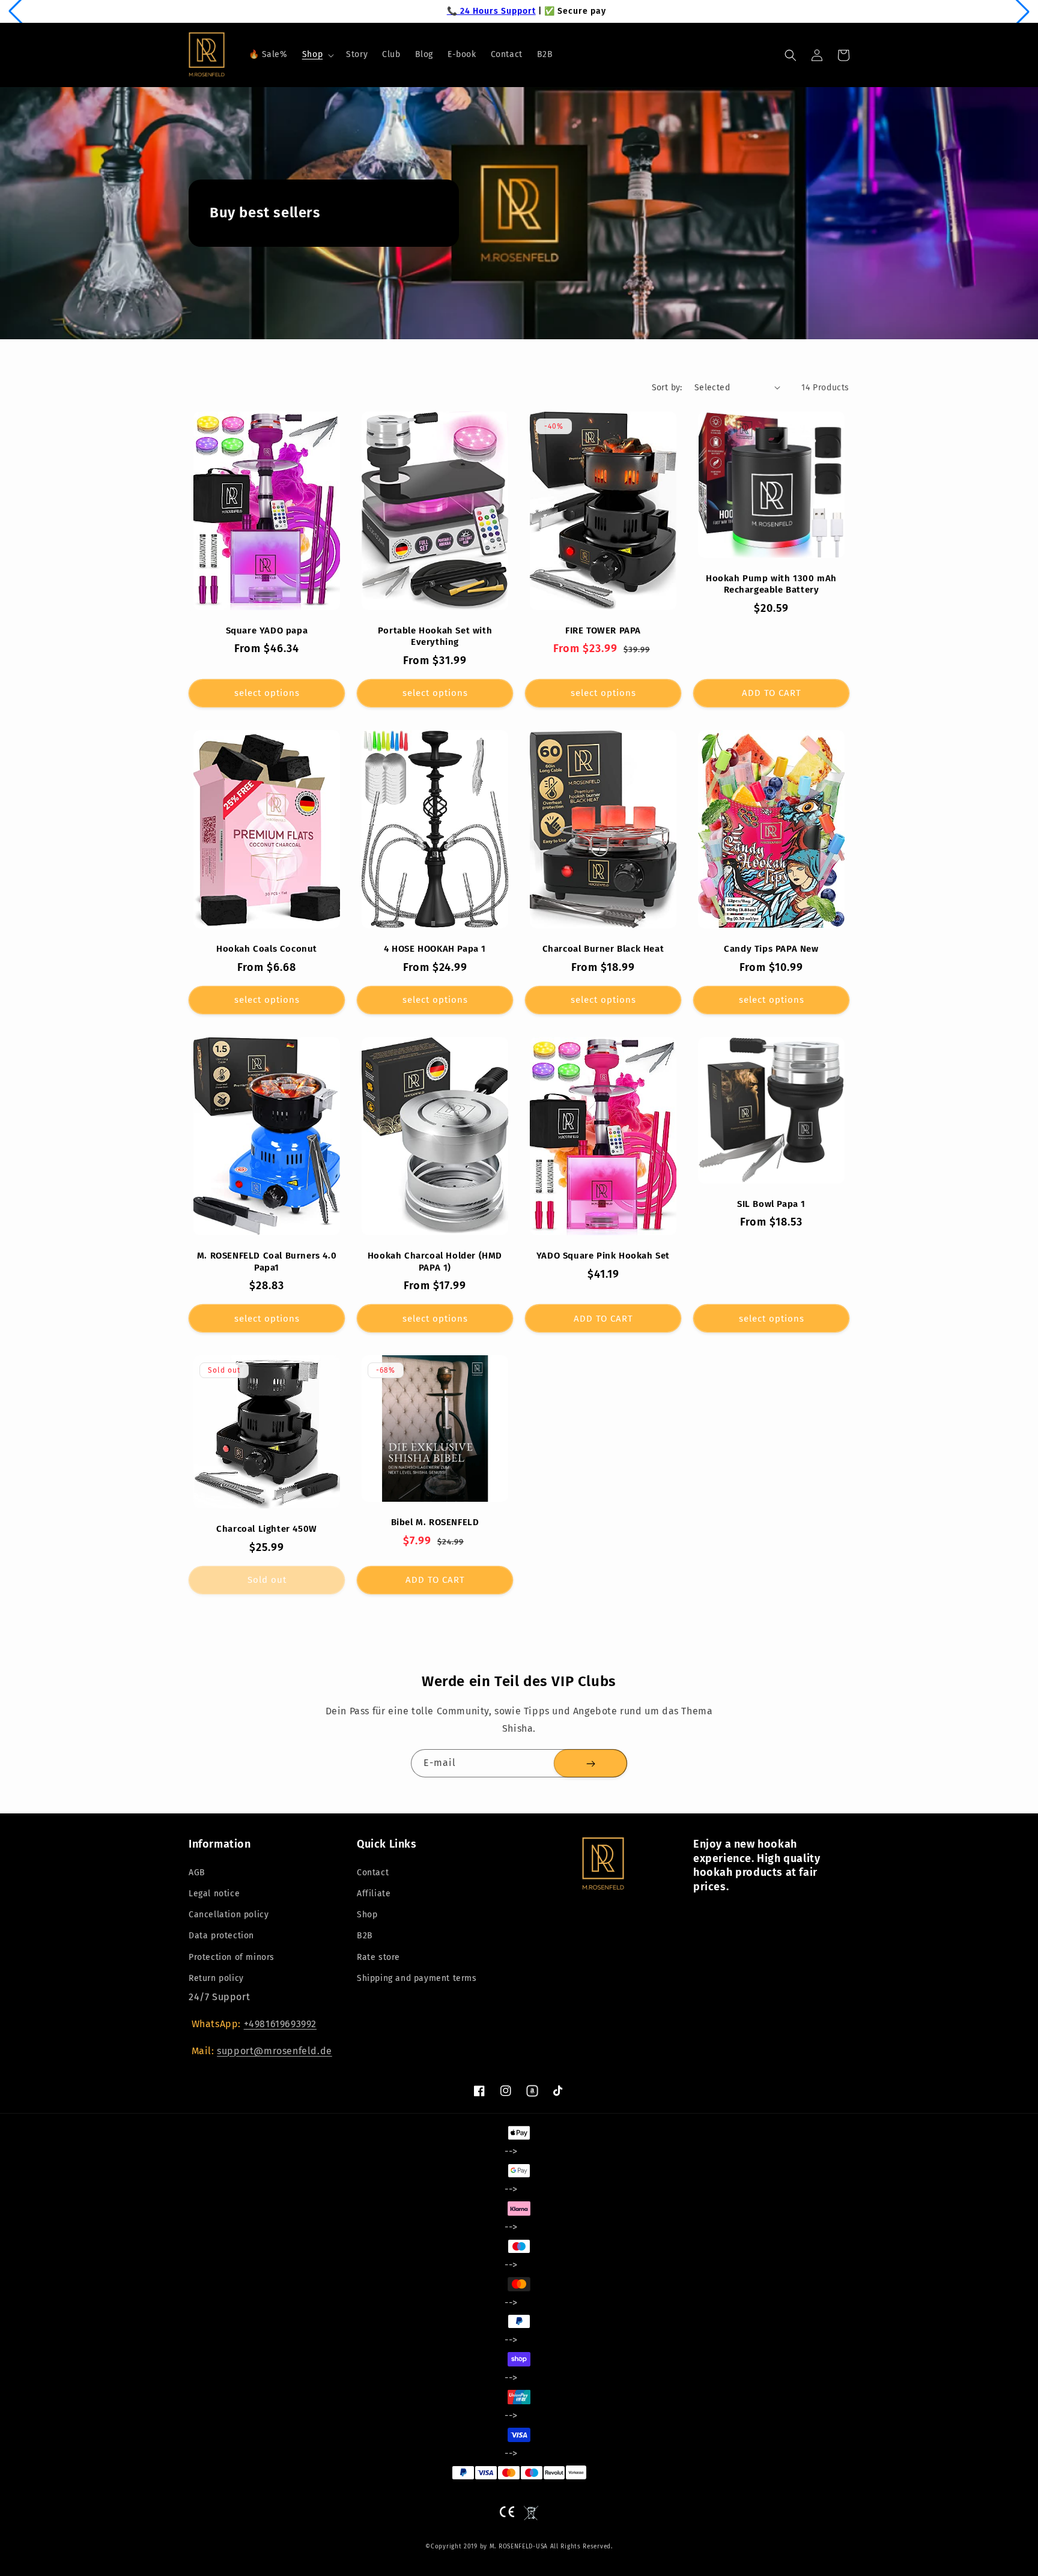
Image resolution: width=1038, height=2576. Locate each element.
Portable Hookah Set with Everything (435, 636)
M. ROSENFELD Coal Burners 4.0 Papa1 (267, 1262)
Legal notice (214, 1894)
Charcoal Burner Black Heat (603, 949)
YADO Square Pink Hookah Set (603, 1256)
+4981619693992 (280, 2024)
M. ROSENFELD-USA (519, 2547)
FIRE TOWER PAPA (603, 630)
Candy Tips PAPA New (771, 949)
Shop (367, 1915)
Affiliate (374, 1894)
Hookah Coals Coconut (267, 949)
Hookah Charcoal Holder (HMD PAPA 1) (435, 1262)
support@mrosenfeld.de (275, 2051)
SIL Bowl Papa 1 (771, 1204)
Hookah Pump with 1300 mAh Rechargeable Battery (771, 584)
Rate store (378, 1957)
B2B (365, 1936)
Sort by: (667, 388)
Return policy (216, 1978)
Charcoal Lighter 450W (267, 1529)
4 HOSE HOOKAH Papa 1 (435, 949)
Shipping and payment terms (417, 1978)
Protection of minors (232, 1957)
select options (267, 693)
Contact (373, 1873)
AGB (197, 1873)
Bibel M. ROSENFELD (435, 1522)
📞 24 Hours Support (484, 11)
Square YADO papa (267, 630)
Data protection (221, 1936)
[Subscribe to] (590, 1763)
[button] (317, 55)
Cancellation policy (229, 1915)
